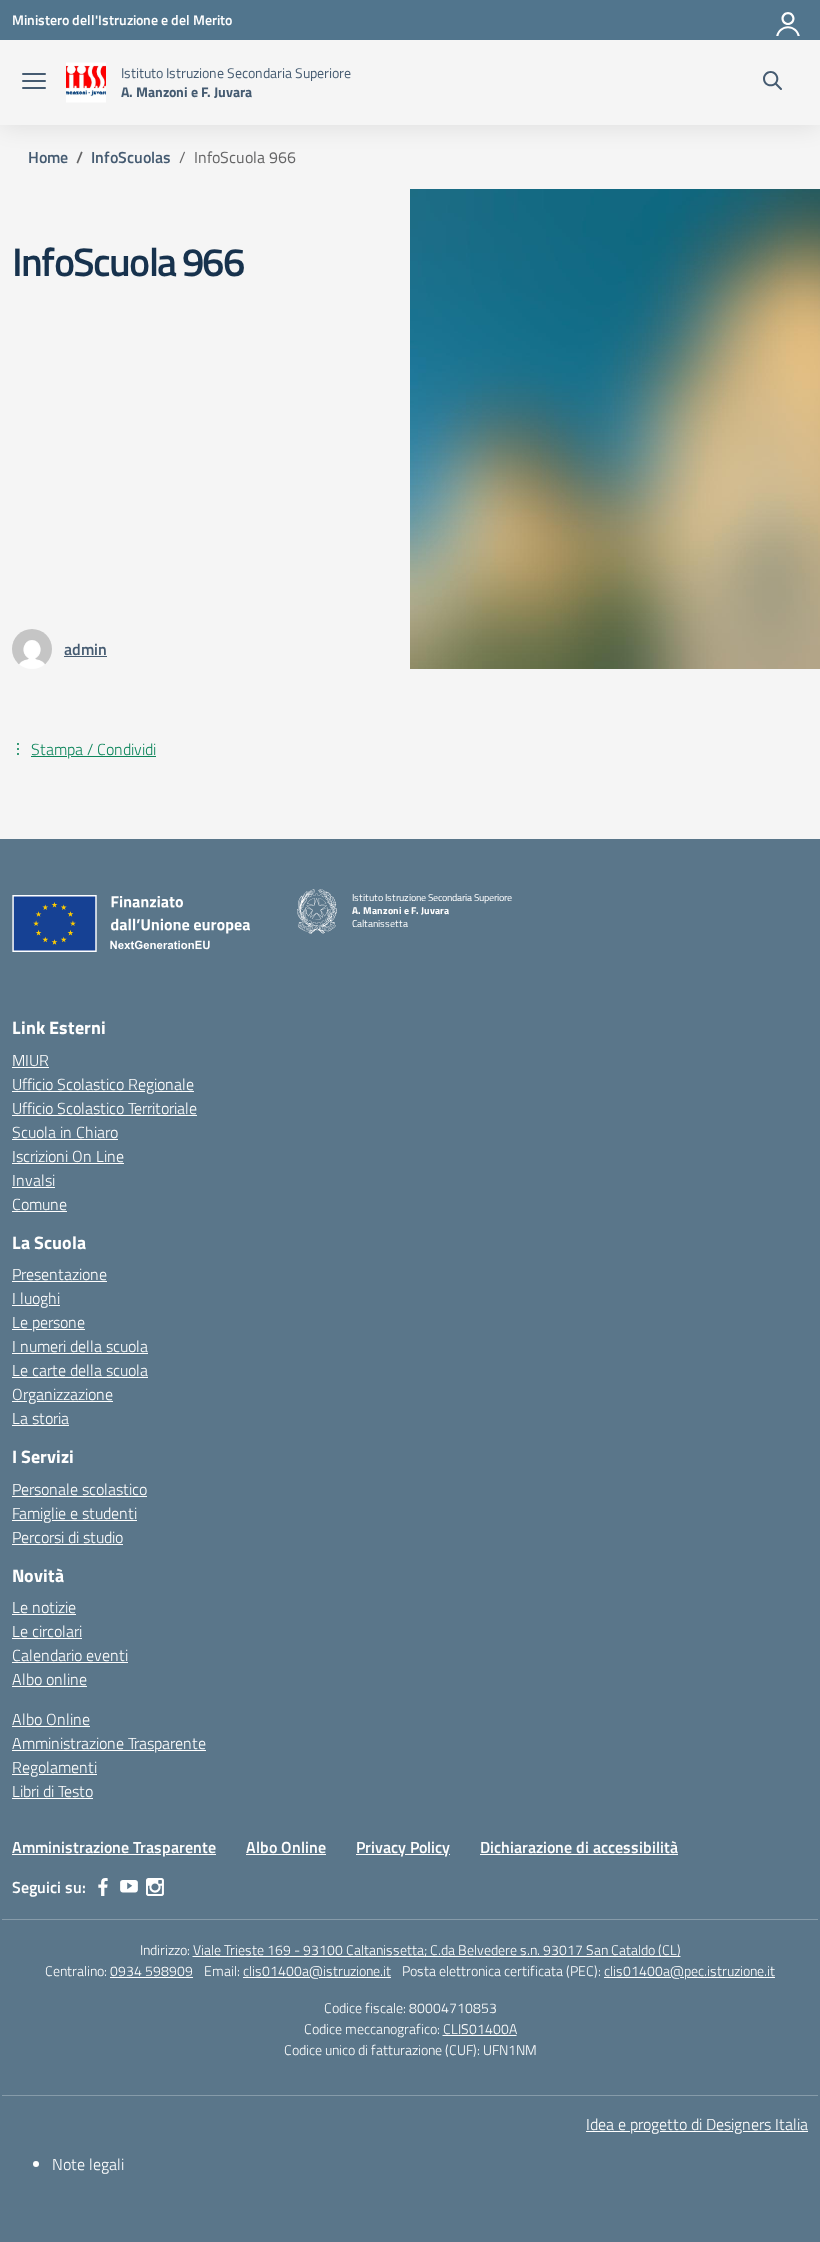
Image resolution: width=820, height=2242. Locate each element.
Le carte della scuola (80, 1370)
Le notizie (44, 1607)
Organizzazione (62, 1394)
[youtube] (129, 1887)
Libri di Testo (52, 1791)
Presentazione (59, 1274)
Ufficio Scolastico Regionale (103, 1084)
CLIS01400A (480, 2028)
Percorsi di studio (67, 1537)
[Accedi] (789, 20)
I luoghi (36, 1298)
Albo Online (51, 1719)
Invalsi (33, 1180)
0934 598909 (151, 1970)
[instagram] (155, 1887)
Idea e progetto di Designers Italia (697, 2124)
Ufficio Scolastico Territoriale (104, 1108)
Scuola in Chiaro (65, 1132)
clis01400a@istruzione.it (317, 1970)
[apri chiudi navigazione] (34, 83)
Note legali (88, 2164)
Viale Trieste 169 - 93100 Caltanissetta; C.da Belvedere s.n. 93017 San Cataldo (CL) (437, 1949)
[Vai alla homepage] (86, 82)
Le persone (48, 1322)
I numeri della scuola (80, 1346)
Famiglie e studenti (74, 1513)
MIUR (30, 1060)
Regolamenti (54, 1767)
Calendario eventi (70, 1655)
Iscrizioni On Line (68, 1156)
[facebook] (103, 1887)
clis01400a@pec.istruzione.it (689, 1970)
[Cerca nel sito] (772, 83)
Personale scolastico (79, 1489)
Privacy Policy (403, 1847)
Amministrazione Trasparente (109, 1743)
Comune (39, 1204)
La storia (40, 1418)
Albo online (49, 1679)
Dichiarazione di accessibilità (579, 1847)
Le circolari (47, 1631)
